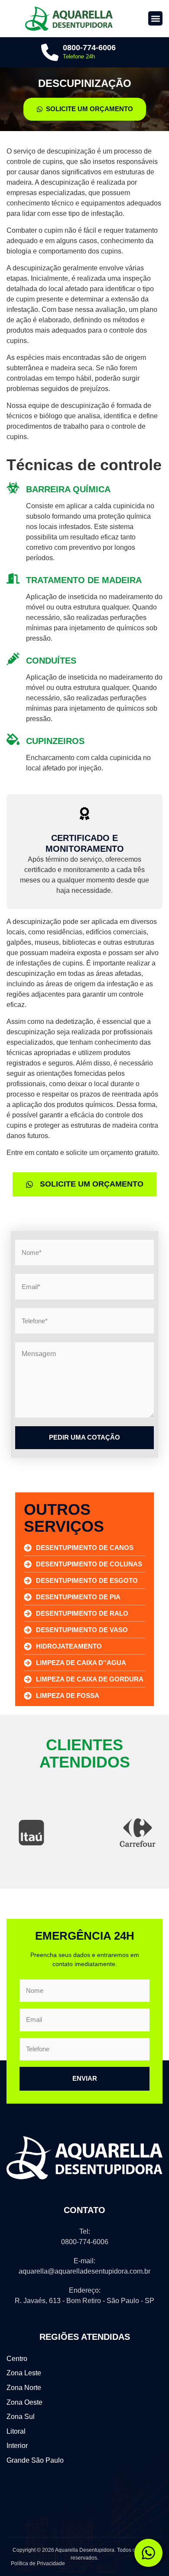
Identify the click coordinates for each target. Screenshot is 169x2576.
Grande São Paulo (35, 2460)
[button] (155, 18)
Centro (17, 2359)
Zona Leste (24, 2373)
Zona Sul (21, 2417)
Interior (17, 2446)
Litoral (16, 2431)
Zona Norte (24, 2388)
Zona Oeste (24, 2402)
